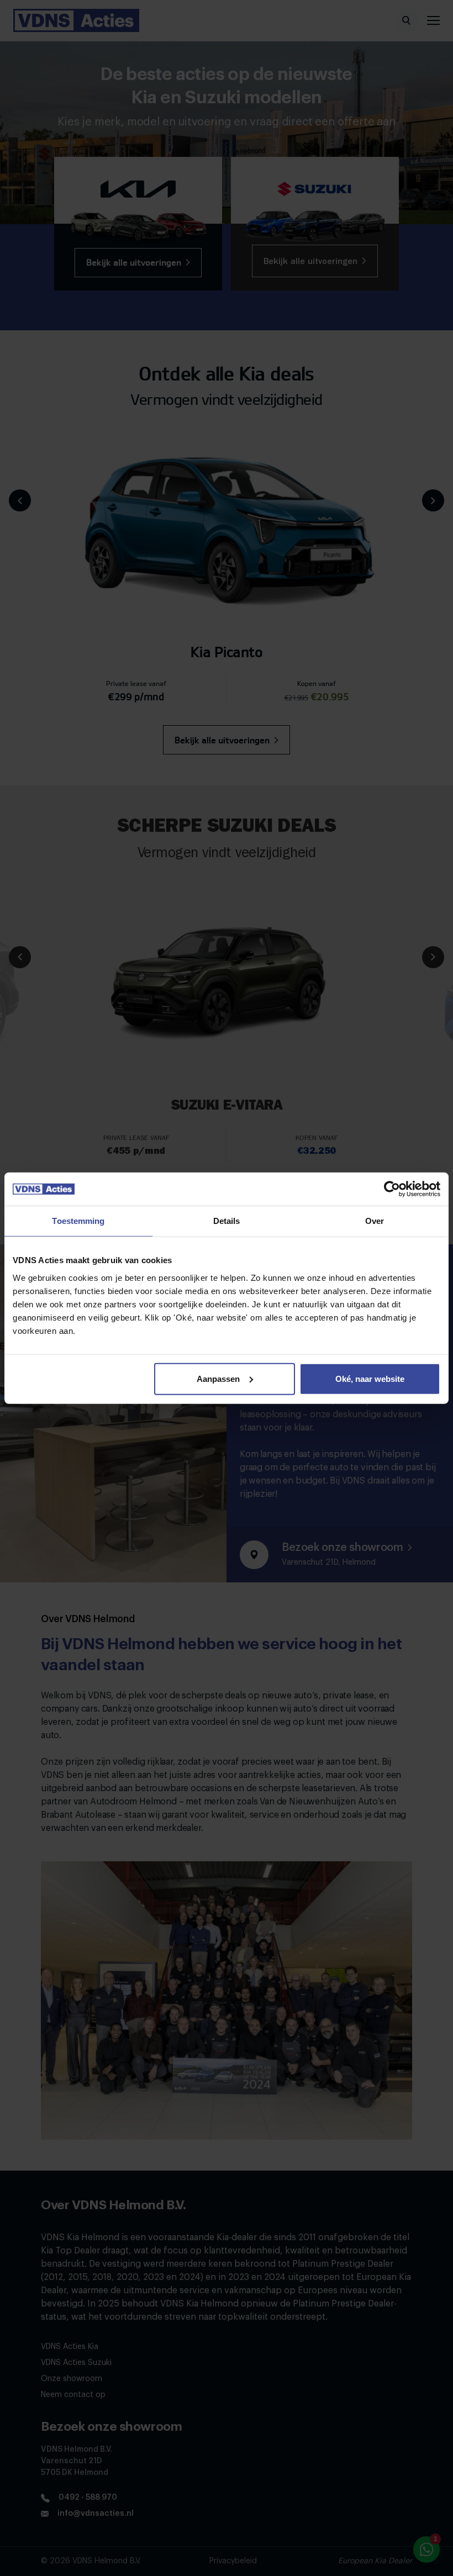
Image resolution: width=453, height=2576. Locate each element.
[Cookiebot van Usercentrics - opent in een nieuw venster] (392, 1189)
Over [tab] (375, 1221)
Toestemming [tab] (78, 1221)
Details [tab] (227, 1221)
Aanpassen (218, 1378)
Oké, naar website (370, 1378)
